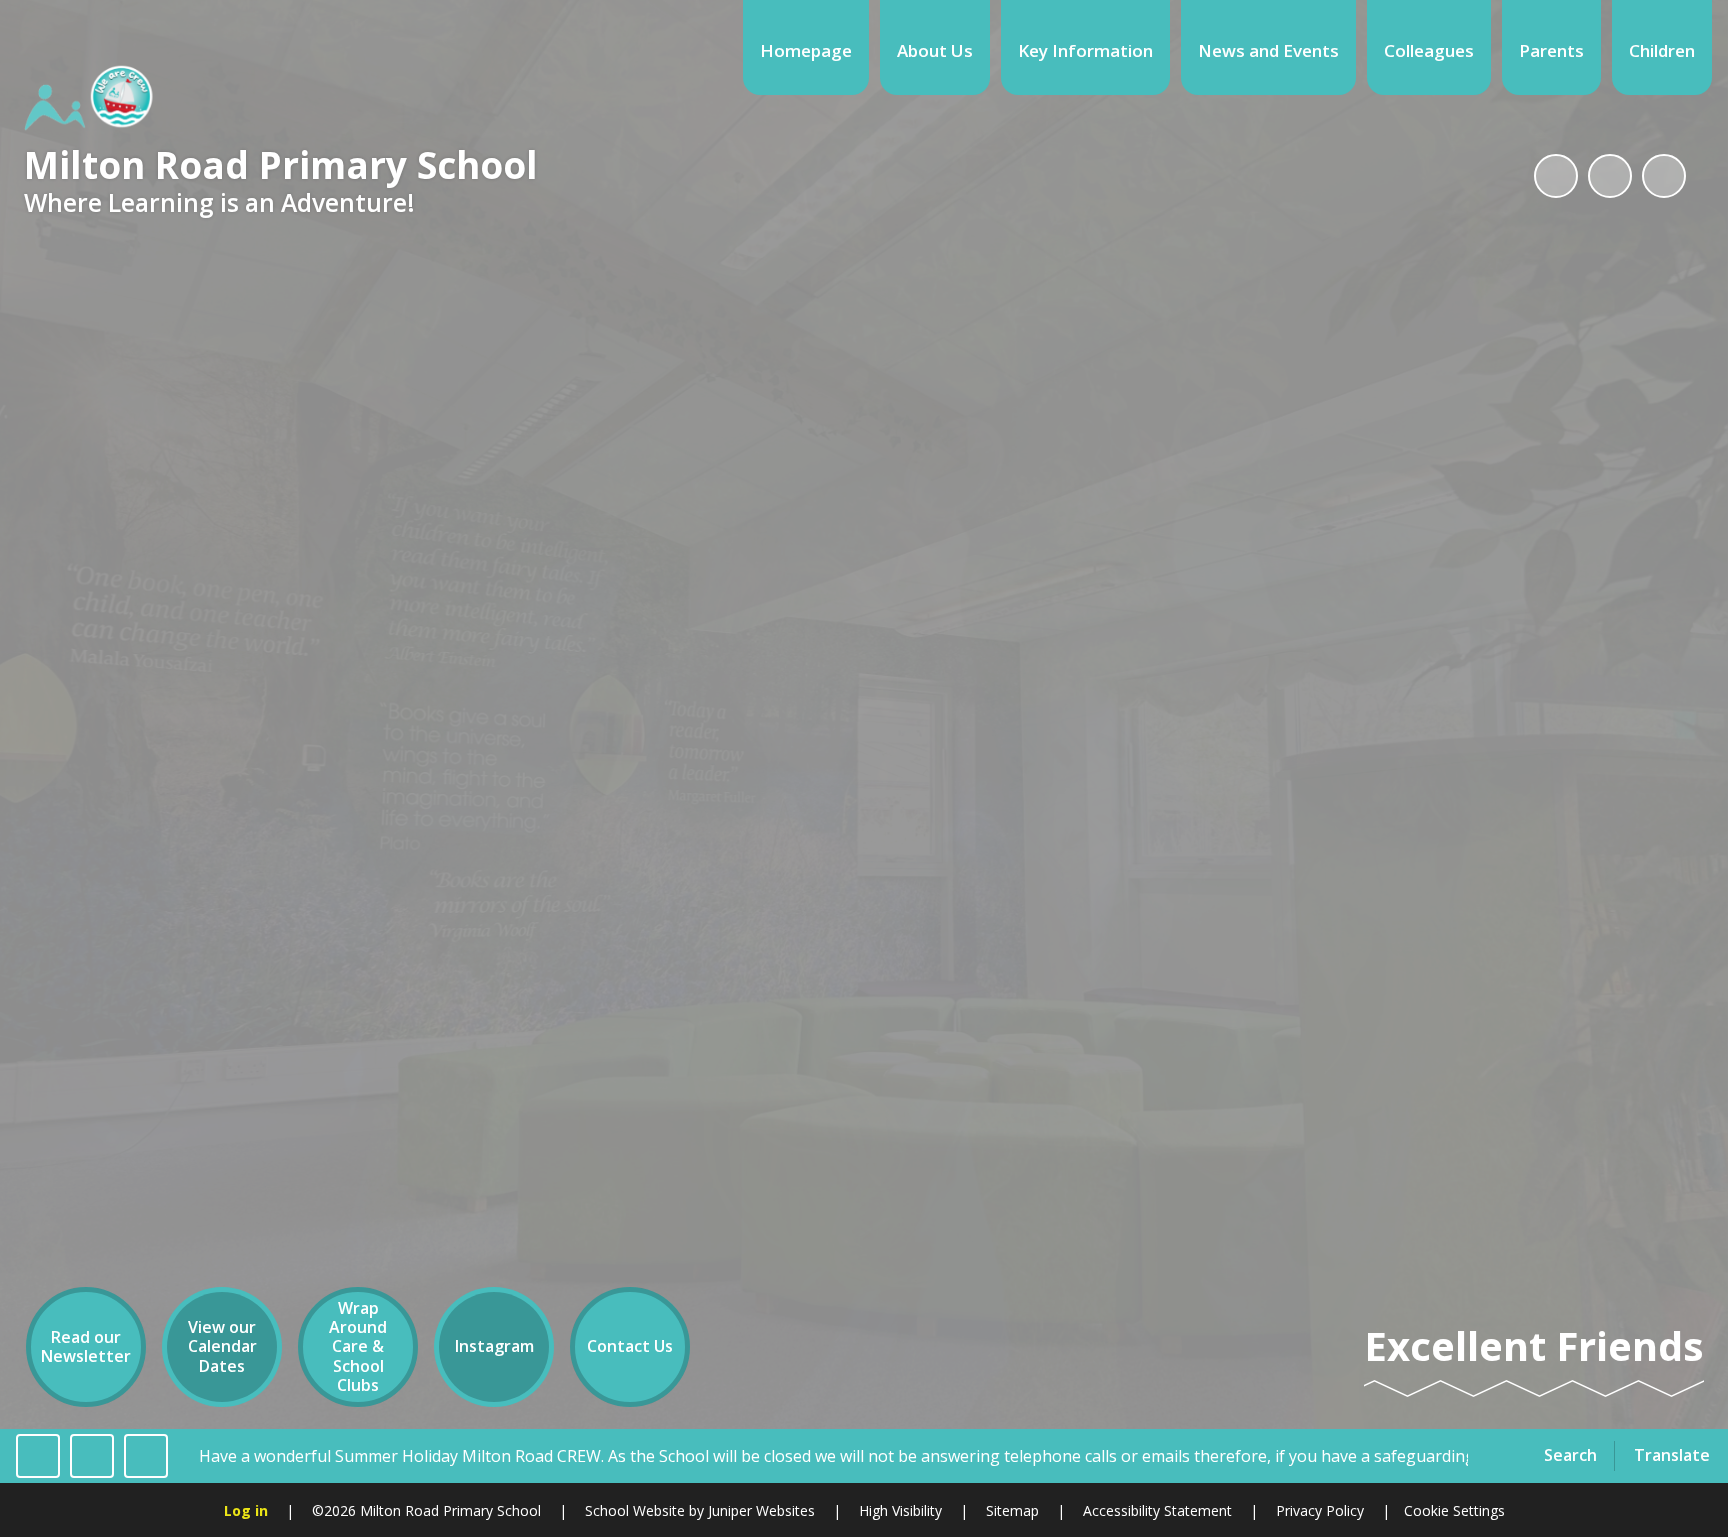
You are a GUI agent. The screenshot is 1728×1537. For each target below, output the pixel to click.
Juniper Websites (759, 1510)
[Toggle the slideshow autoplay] (1556, 176)
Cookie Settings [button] (1454, 1510)
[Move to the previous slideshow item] (1610, 176)
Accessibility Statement (1157, 1510)
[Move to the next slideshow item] (1664, 176)
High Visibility (900, 1510)
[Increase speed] (146, 1456)
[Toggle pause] (38, 1456)
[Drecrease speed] (92, 1456)
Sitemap (1012, 1510)
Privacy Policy (1320, 1510)
